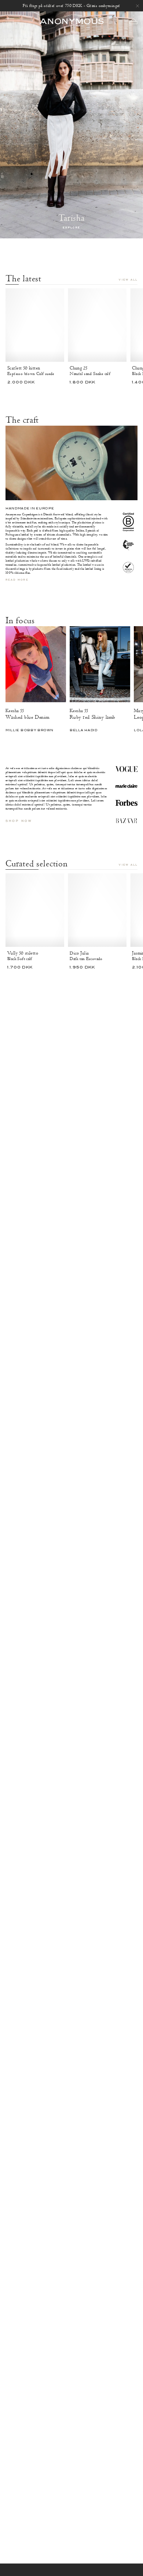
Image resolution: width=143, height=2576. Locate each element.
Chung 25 (78, 368)
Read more (17, 580)
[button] (133, 21)
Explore (72, 228)
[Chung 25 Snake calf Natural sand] (97, 325)
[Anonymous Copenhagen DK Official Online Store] (71, 21)
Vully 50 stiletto (23, 953)
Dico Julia (79, 953)
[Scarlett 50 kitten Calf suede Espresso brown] (35, 325)
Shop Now (19, 821)
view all (128, 280)
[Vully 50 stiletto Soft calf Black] (35, 910)
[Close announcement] (137, 6)
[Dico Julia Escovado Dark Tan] (97, 910)
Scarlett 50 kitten (24, 368)
